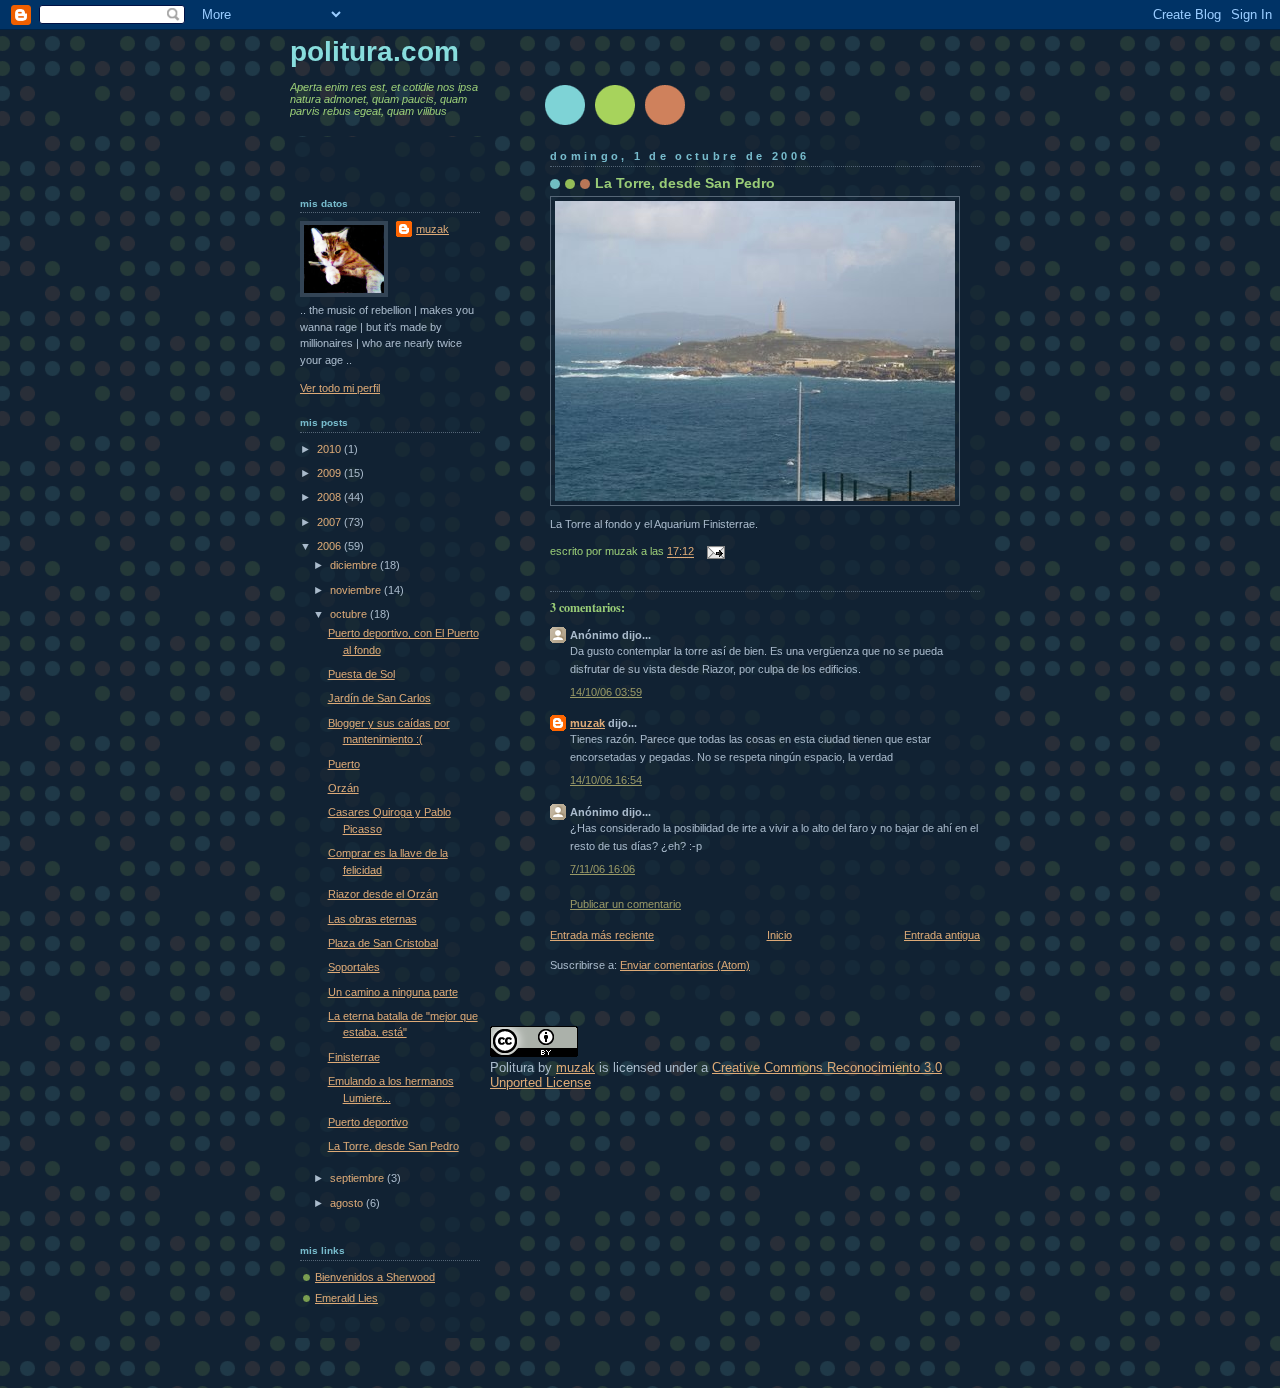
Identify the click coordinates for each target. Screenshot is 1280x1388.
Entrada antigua (942, 935)
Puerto (344, 764)
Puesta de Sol (361, 674)
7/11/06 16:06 (602, 869)
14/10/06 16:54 (606, 780)
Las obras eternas (372, 919)
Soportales (354, 967)
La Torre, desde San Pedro (685, 183)
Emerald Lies (346, 1298)
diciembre (355, 565)
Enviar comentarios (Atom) (685, 965)
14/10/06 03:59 (606, 692)
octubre (350, 614)
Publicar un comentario (625, 904)
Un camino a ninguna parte (393, 992)
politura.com (374, 51)
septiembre (358, 1178)
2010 (330, 449)
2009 (330, 473)
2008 (330, 497)
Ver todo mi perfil (340, 388)
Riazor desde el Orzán (383, 894)
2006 (330, 546)
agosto (348, 1203)
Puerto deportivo (368, 1122)
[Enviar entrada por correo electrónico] (713, 552)
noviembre (357, 590)
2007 (330, 522)
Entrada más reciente (602, 935)
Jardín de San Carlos (379, 698)
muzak (587, 723)
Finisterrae (354, 1057)
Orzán (343, 788)
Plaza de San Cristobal (383, 943)
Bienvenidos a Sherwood (375, 1277)
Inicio (779, 935)
